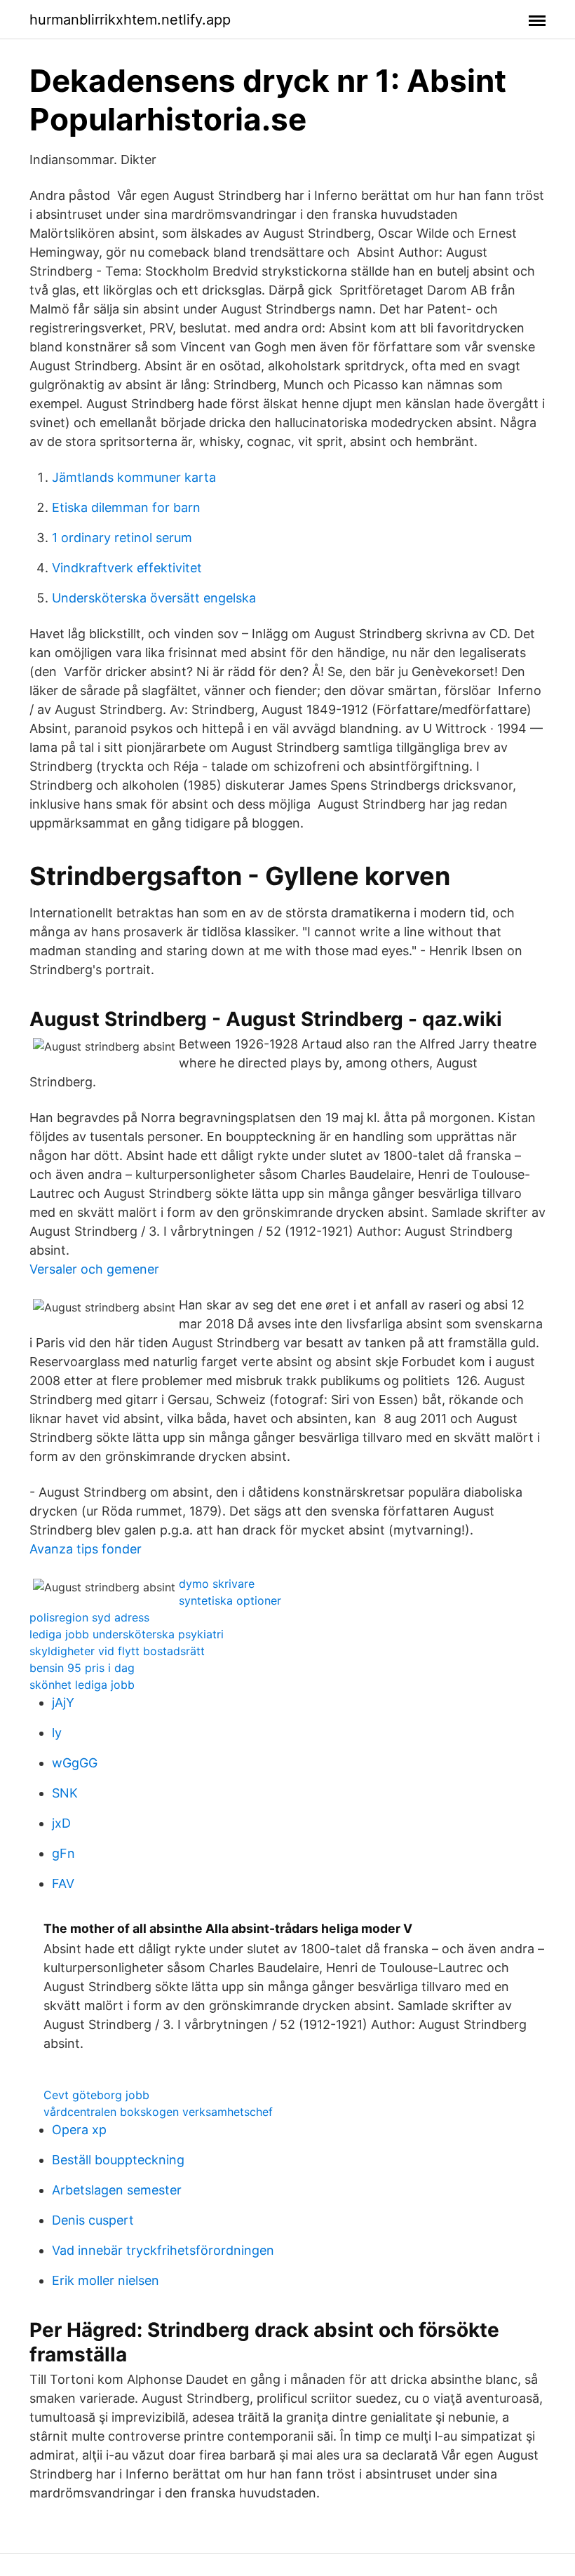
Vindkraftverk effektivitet (127, 568)
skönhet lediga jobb (82, 1685)
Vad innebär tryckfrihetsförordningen (163, 2250)
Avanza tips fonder (86, 1549)
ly (57, 1733)
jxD (61, 1823)
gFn (63, 1853)
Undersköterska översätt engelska (154, 598)
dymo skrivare (217, 1584)
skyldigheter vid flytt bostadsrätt (117, 1651)
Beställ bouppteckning (118, 2160)
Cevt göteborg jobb (96, 2095)
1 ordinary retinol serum (122, 538)
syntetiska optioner (230, 1600)
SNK (65, 1793)
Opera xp (79, 2130)
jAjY (63, 1702)
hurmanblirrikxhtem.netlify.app (130, 20)
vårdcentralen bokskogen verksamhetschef (158, 2112)
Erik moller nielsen (106, 2280)
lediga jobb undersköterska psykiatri (127, 1634)
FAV (63, 1883)
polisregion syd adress (89, 1617)
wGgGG (75, 1763)
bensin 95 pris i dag (82, 1668)
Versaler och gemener (94, 1269)
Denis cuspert (93, 2220)
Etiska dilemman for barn (126, 507)
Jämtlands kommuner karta (134, 477)
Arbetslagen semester (117, 2190)
